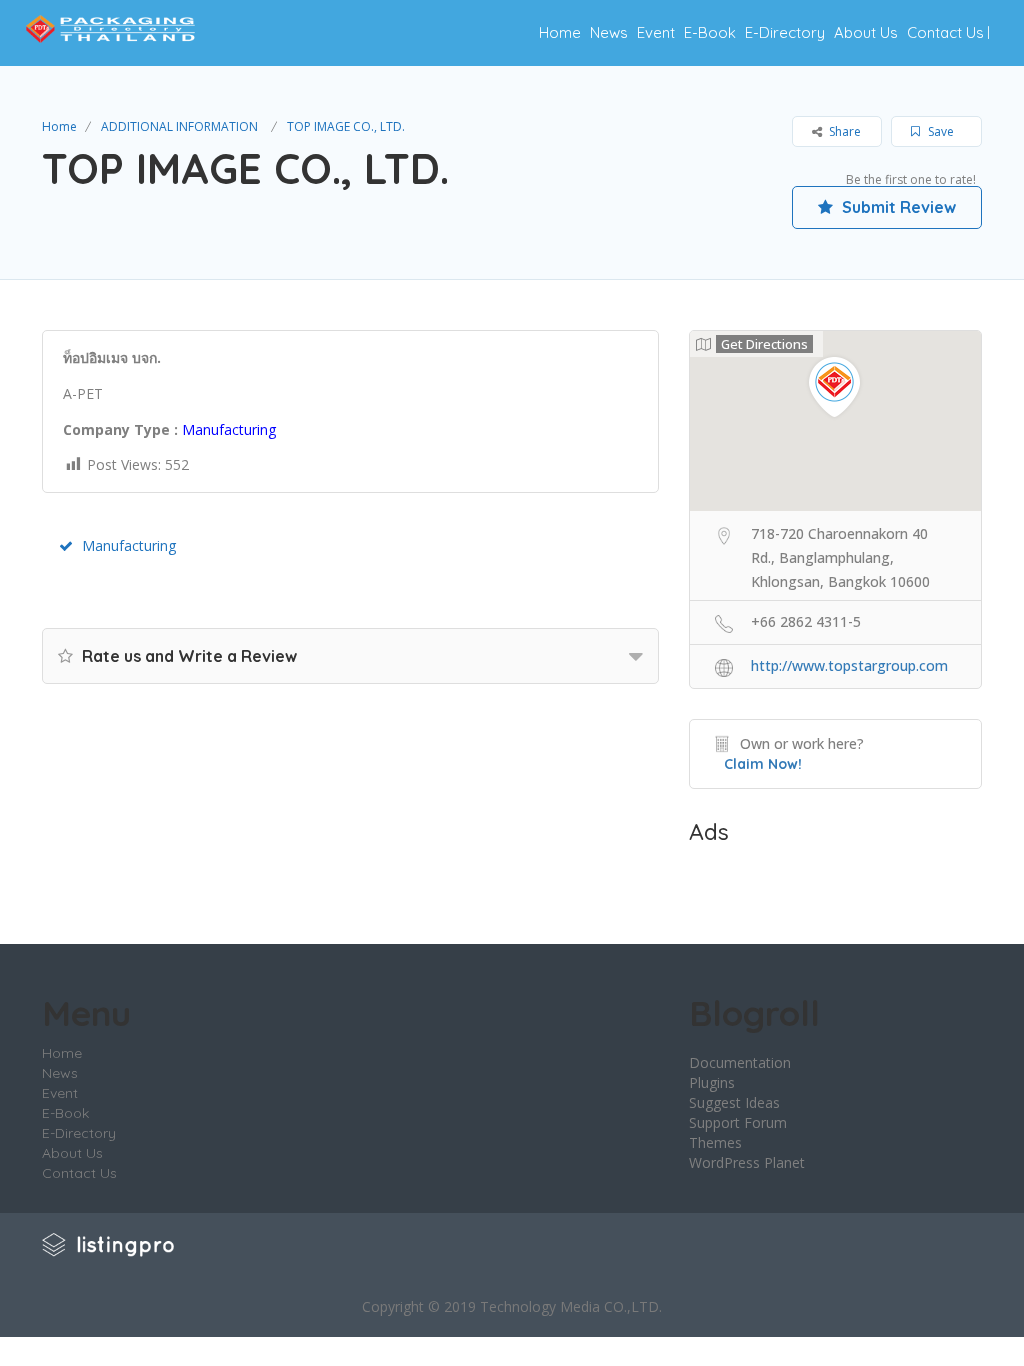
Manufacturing (129, 545)
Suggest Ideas (734, 1102)
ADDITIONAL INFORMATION (179, 126)
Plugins (712, 1082)
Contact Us (945, 32)
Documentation (740, 1062)
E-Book (710, 32)
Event (656, 32)
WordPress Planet (747, 1162)
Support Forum (738, 1122)
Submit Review (897, 207)
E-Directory (785, 32)
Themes (715, 1142)
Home (560, 32)
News (609, 32)
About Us (866, 32)
